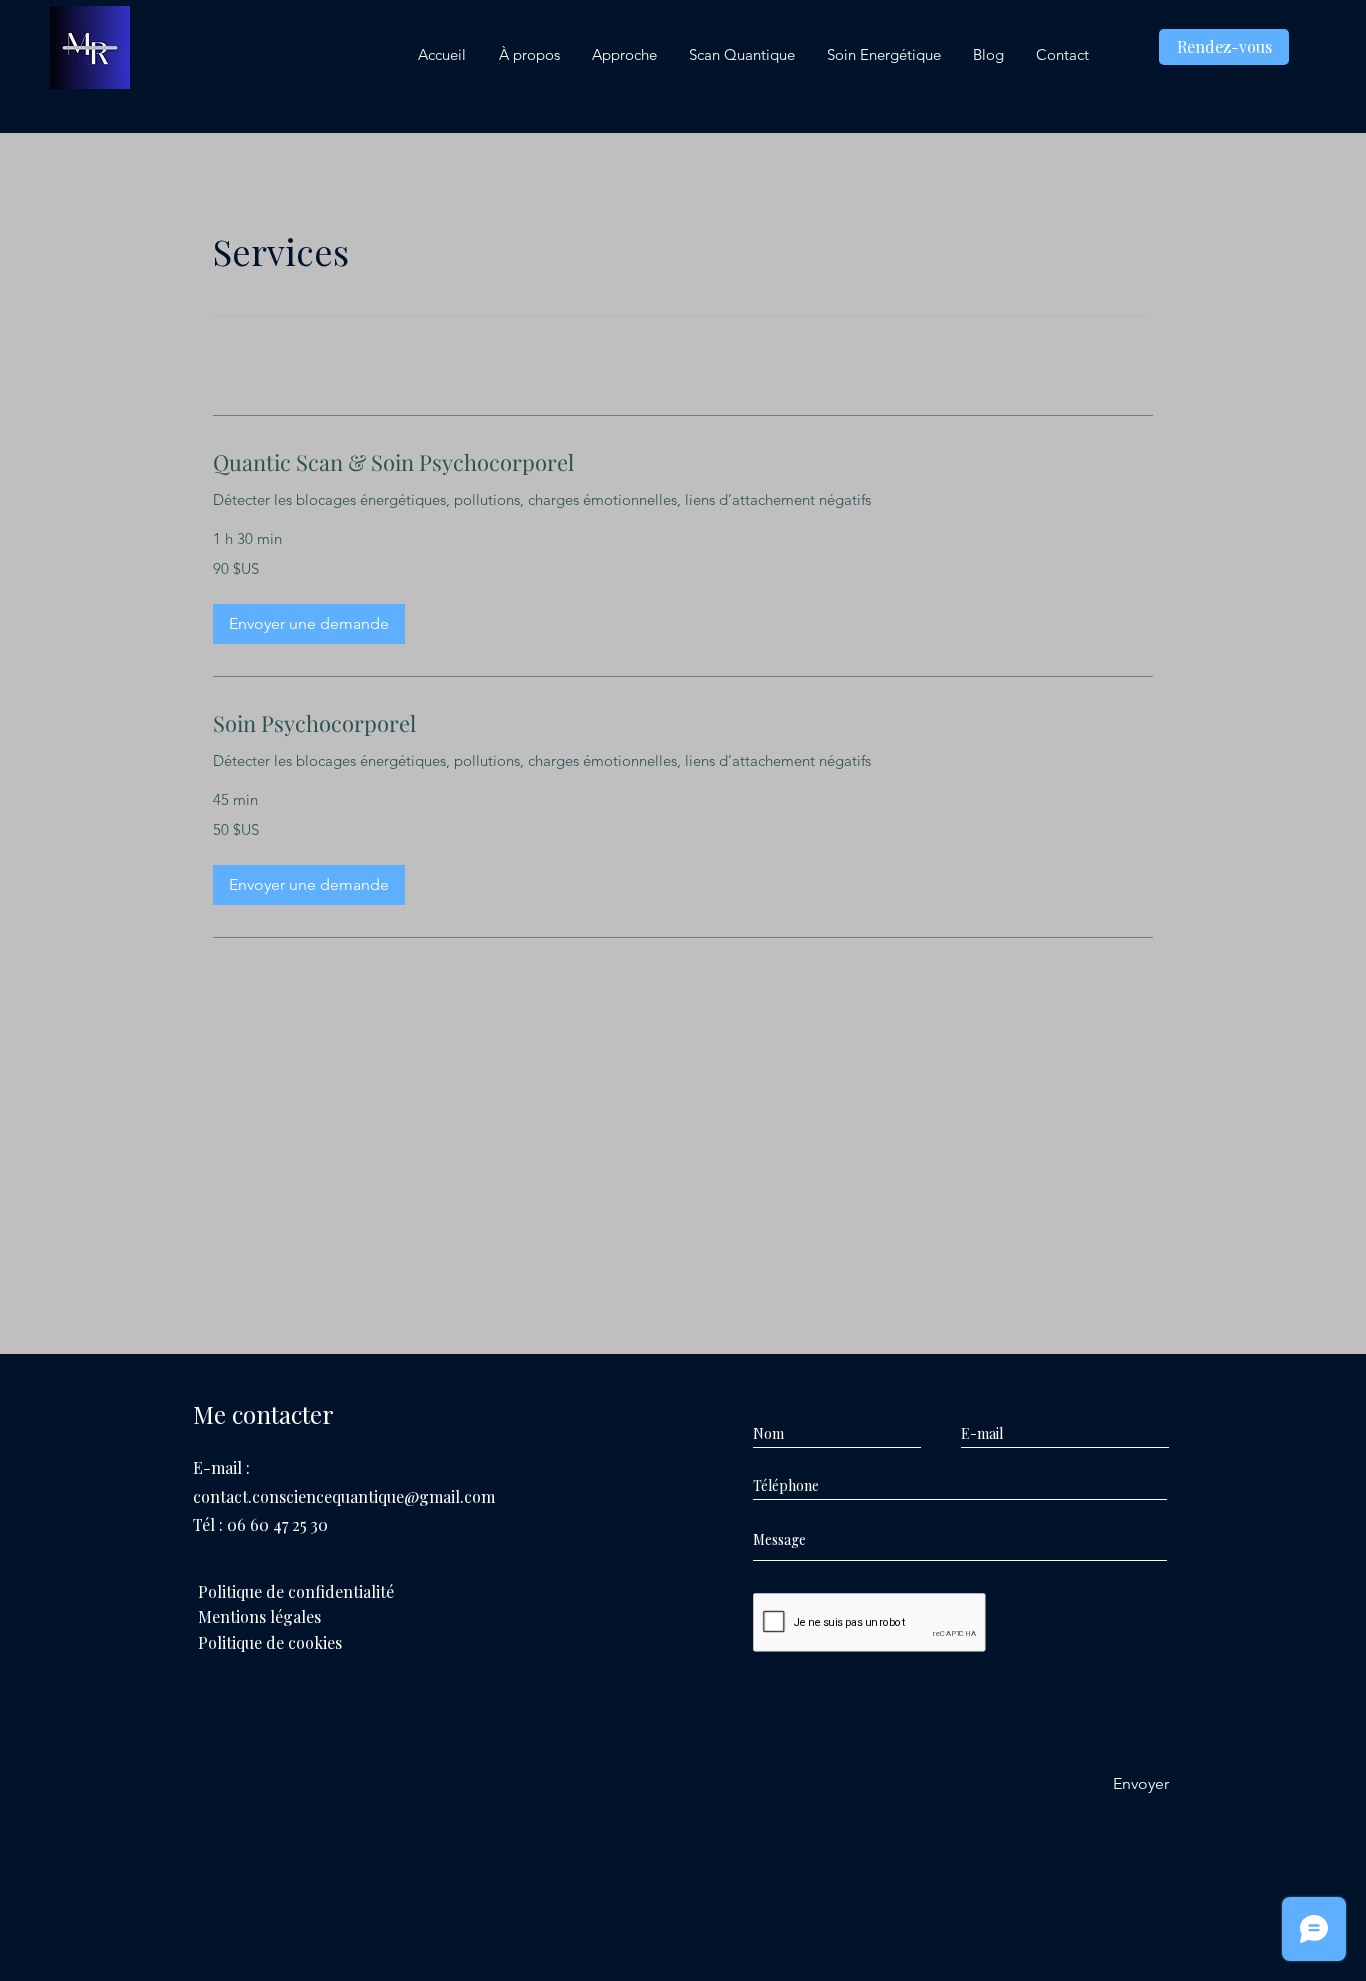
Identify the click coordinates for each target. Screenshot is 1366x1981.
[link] (683, 462)
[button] (309, 624)
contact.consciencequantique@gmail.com (344, 1496)
